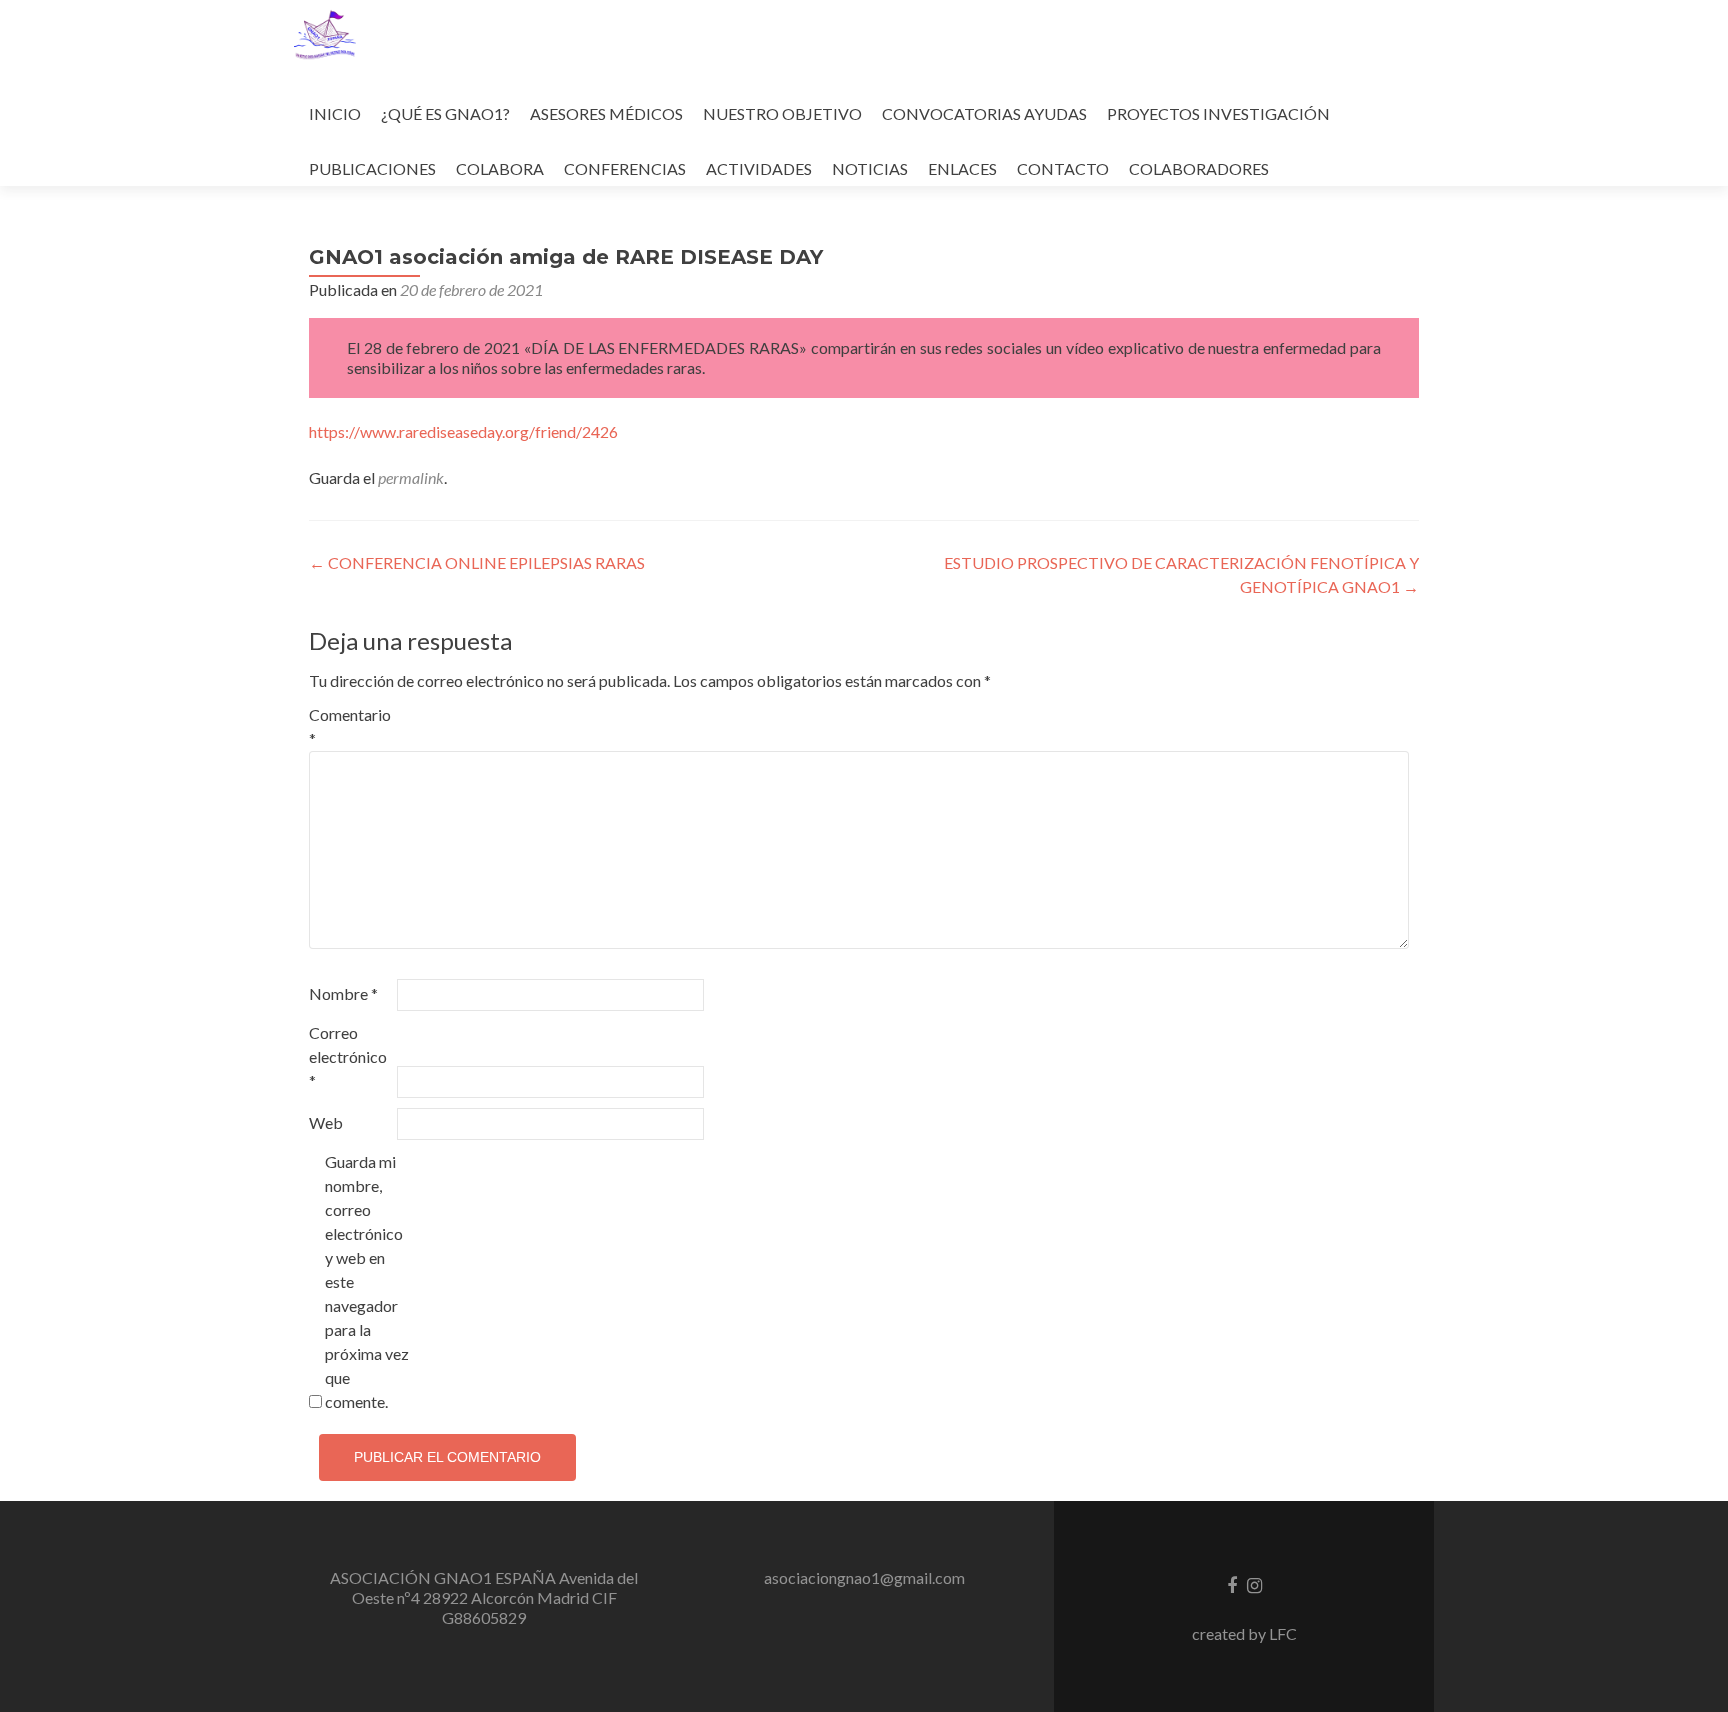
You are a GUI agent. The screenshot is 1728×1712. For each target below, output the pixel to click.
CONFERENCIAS (625, 168)
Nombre (343, 993)
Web (326, 1122)
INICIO (335, 113)
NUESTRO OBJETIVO (782, 113)
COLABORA (500, 168)
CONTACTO (1063, 168)
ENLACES (962, 168)
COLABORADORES (1199, 168)
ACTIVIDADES (759, 168)
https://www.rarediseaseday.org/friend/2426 (463, 431)
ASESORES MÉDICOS (606, 113)
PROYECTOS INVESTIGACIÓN (1218, 113)
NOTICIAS (870, 168)
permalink (411, 477)
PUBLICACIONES (372, 168)
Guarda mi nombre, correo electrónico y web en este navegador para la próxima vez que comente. (367, 1281)
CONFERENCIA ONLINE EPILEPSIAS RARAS (477, 562)
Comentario (350, 726)
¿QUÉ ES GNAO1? (445, 113)
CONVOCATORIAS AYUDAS (984, 113)
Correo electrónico (348, 1056)
